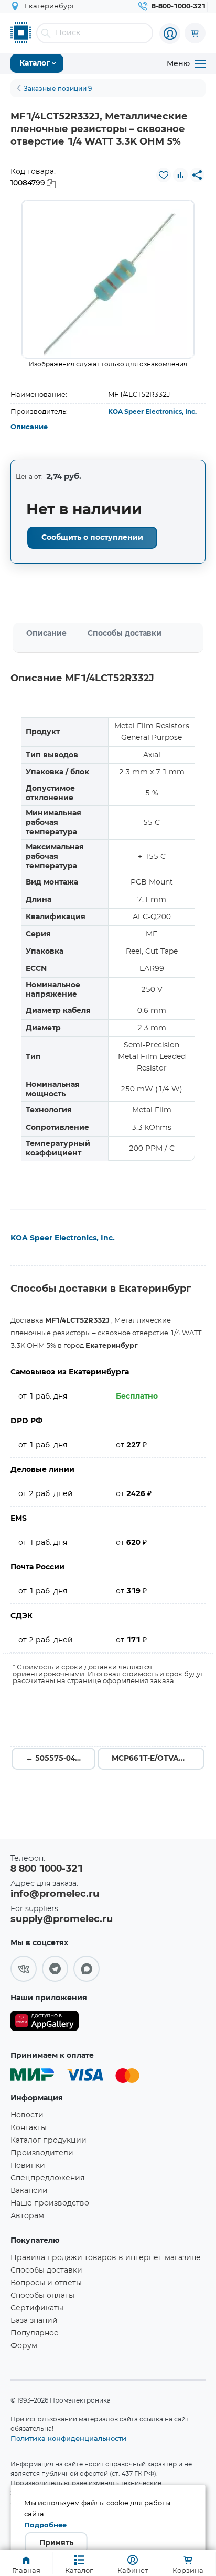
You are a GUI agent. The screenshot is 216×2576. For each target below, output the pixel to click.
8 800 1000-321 (47, 1869)
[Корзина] (195, 33)
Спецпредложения (47, 2178)
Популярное (35, 2333)
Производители (42, 2153)
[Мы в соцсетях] (24, 1969)
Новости (27, 2115)
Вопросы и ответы (46, 2283)
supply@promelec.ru (62, 1919)
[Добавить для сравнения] (180, 175)
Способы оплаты (42, 2296)
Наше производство (50, 2203)
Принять (56, 2543)
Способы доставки (125, 634)
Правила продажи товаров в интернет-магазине (106, 2258)
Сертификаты (37, 2308)
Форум (24, 2346)
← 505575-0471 (55, 1759)
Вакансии (29, 2191)
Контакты (29, 2128)
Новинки (28, 2166)
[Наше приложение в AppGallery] (45, 2023)
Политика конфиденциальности (68, 2438)
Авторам (27, 2216)
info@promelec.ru (55, 1894)
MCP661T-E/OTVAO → (153, 1759)
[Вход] (170, 34)
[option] (108, 279)
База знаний (34, 2321)
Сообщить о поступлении (92, 538)
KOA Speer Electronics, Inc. (152, 412)
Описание (29, 427)
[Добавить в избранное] (164, 175)
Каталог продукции (48, 2141)
